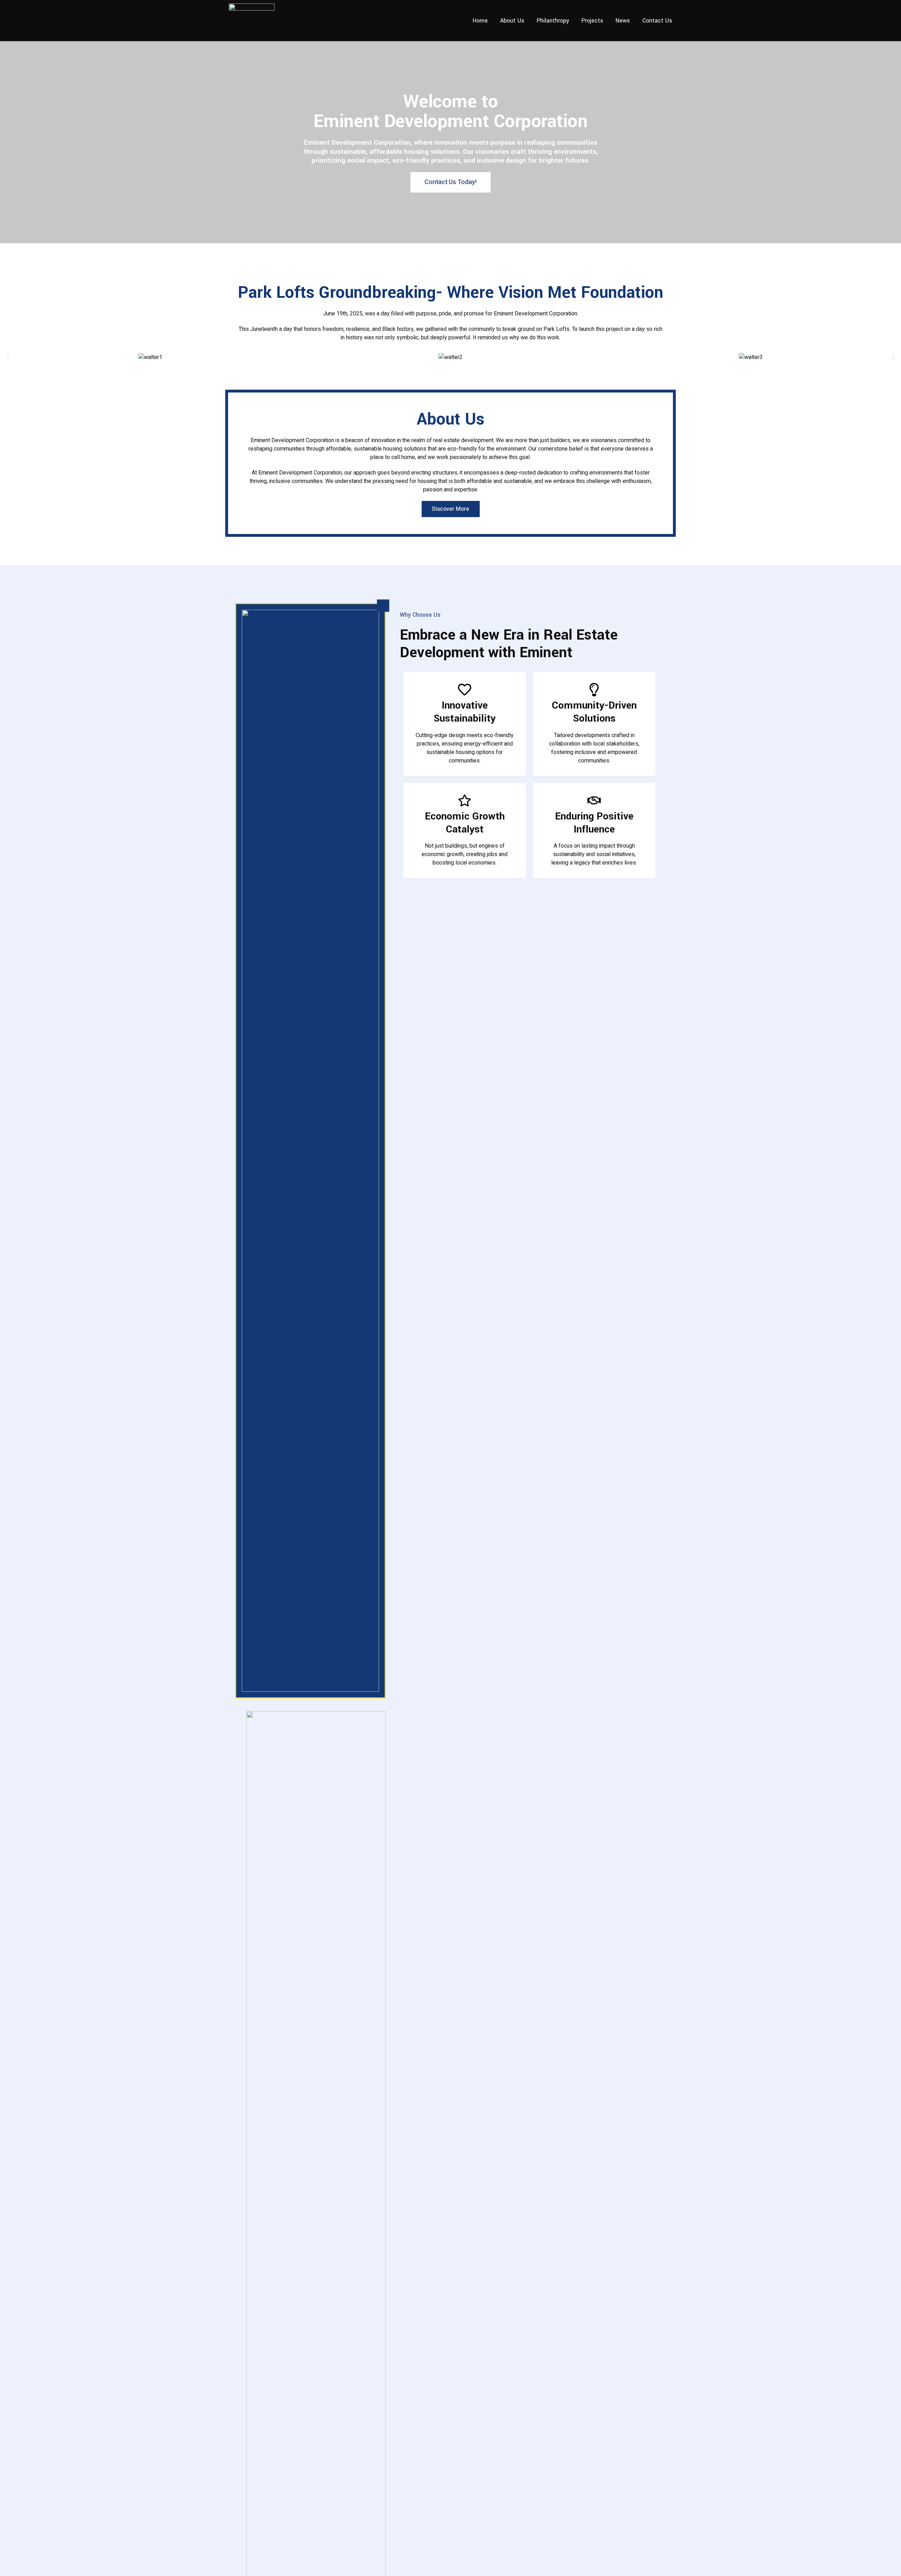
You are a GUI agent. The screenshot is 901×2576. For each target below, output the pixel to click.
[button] (8, 357)
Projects (592, 21)
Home (480, 21)
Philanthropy (553, 21)
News (623, 21)
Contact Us (657, 21)
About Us (512, 21)
